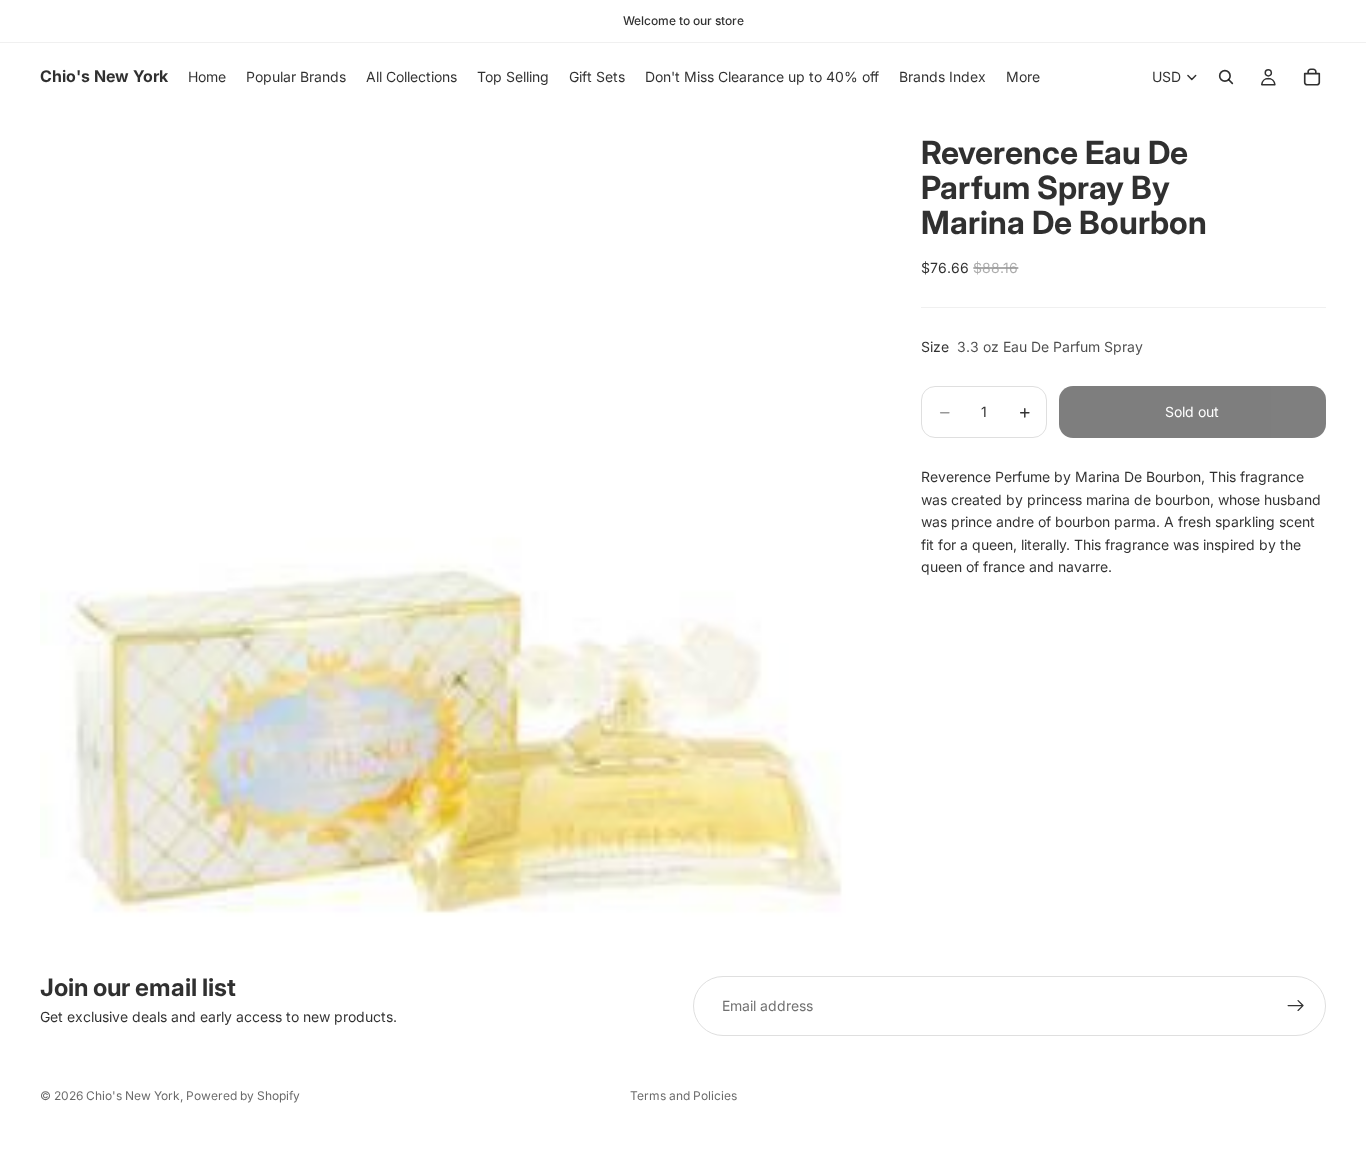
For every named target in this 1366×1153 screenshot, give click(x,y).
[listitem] (1023, 77)
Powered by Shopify (243, 1095)
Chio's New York (133, 1095)
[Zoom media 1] (457, 528)
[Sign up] (1296, 1006)
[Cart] (1312, 77)
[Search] (1226, 77)
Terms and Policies (683, 1095)
